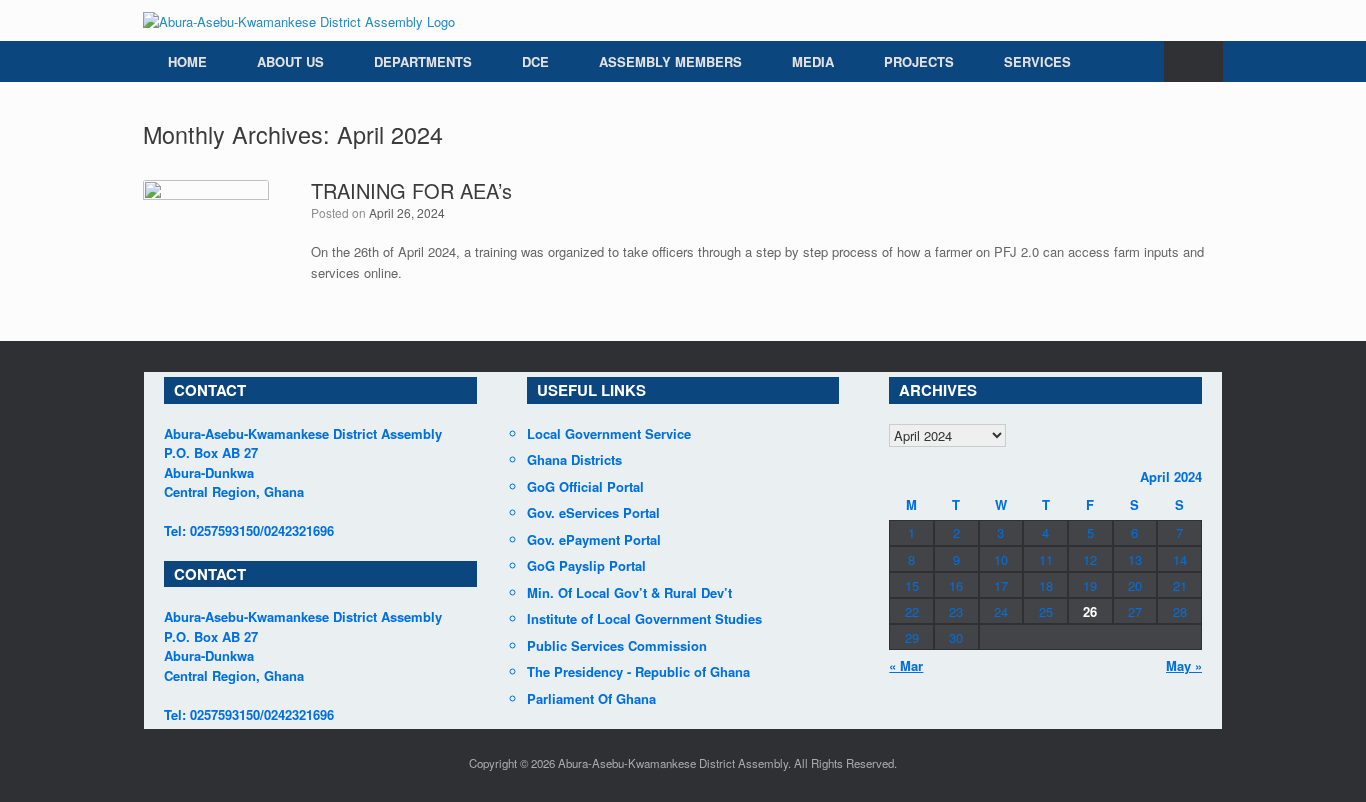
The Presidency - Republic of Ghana (638, 671)
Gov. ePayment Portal (594, 539)
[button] (1193, 61)
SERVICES (1037, 61)
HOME (187, 61)
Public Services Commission (617, 645)
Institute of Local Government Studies (644, 618)
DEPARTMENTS (423, 61)
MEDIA (813, 61)
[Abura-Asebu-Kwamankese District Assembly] (299, 20)
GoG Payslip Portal (586, 565)
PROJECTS (919, 61)
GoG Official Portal (585, 486)
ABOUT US (290, 61)
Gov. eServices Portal (593, 512)
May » (1184, 665)
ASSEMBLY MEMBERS (670, 61)
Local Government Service (609, 433)
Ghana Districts (574, 459)
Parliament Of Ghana (591, 698)
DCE (535, 61)
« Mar (906, 665)
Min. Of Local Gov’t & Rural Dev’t (629, 592)
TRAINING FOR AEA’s (411, 190)
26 (1090, 611)
